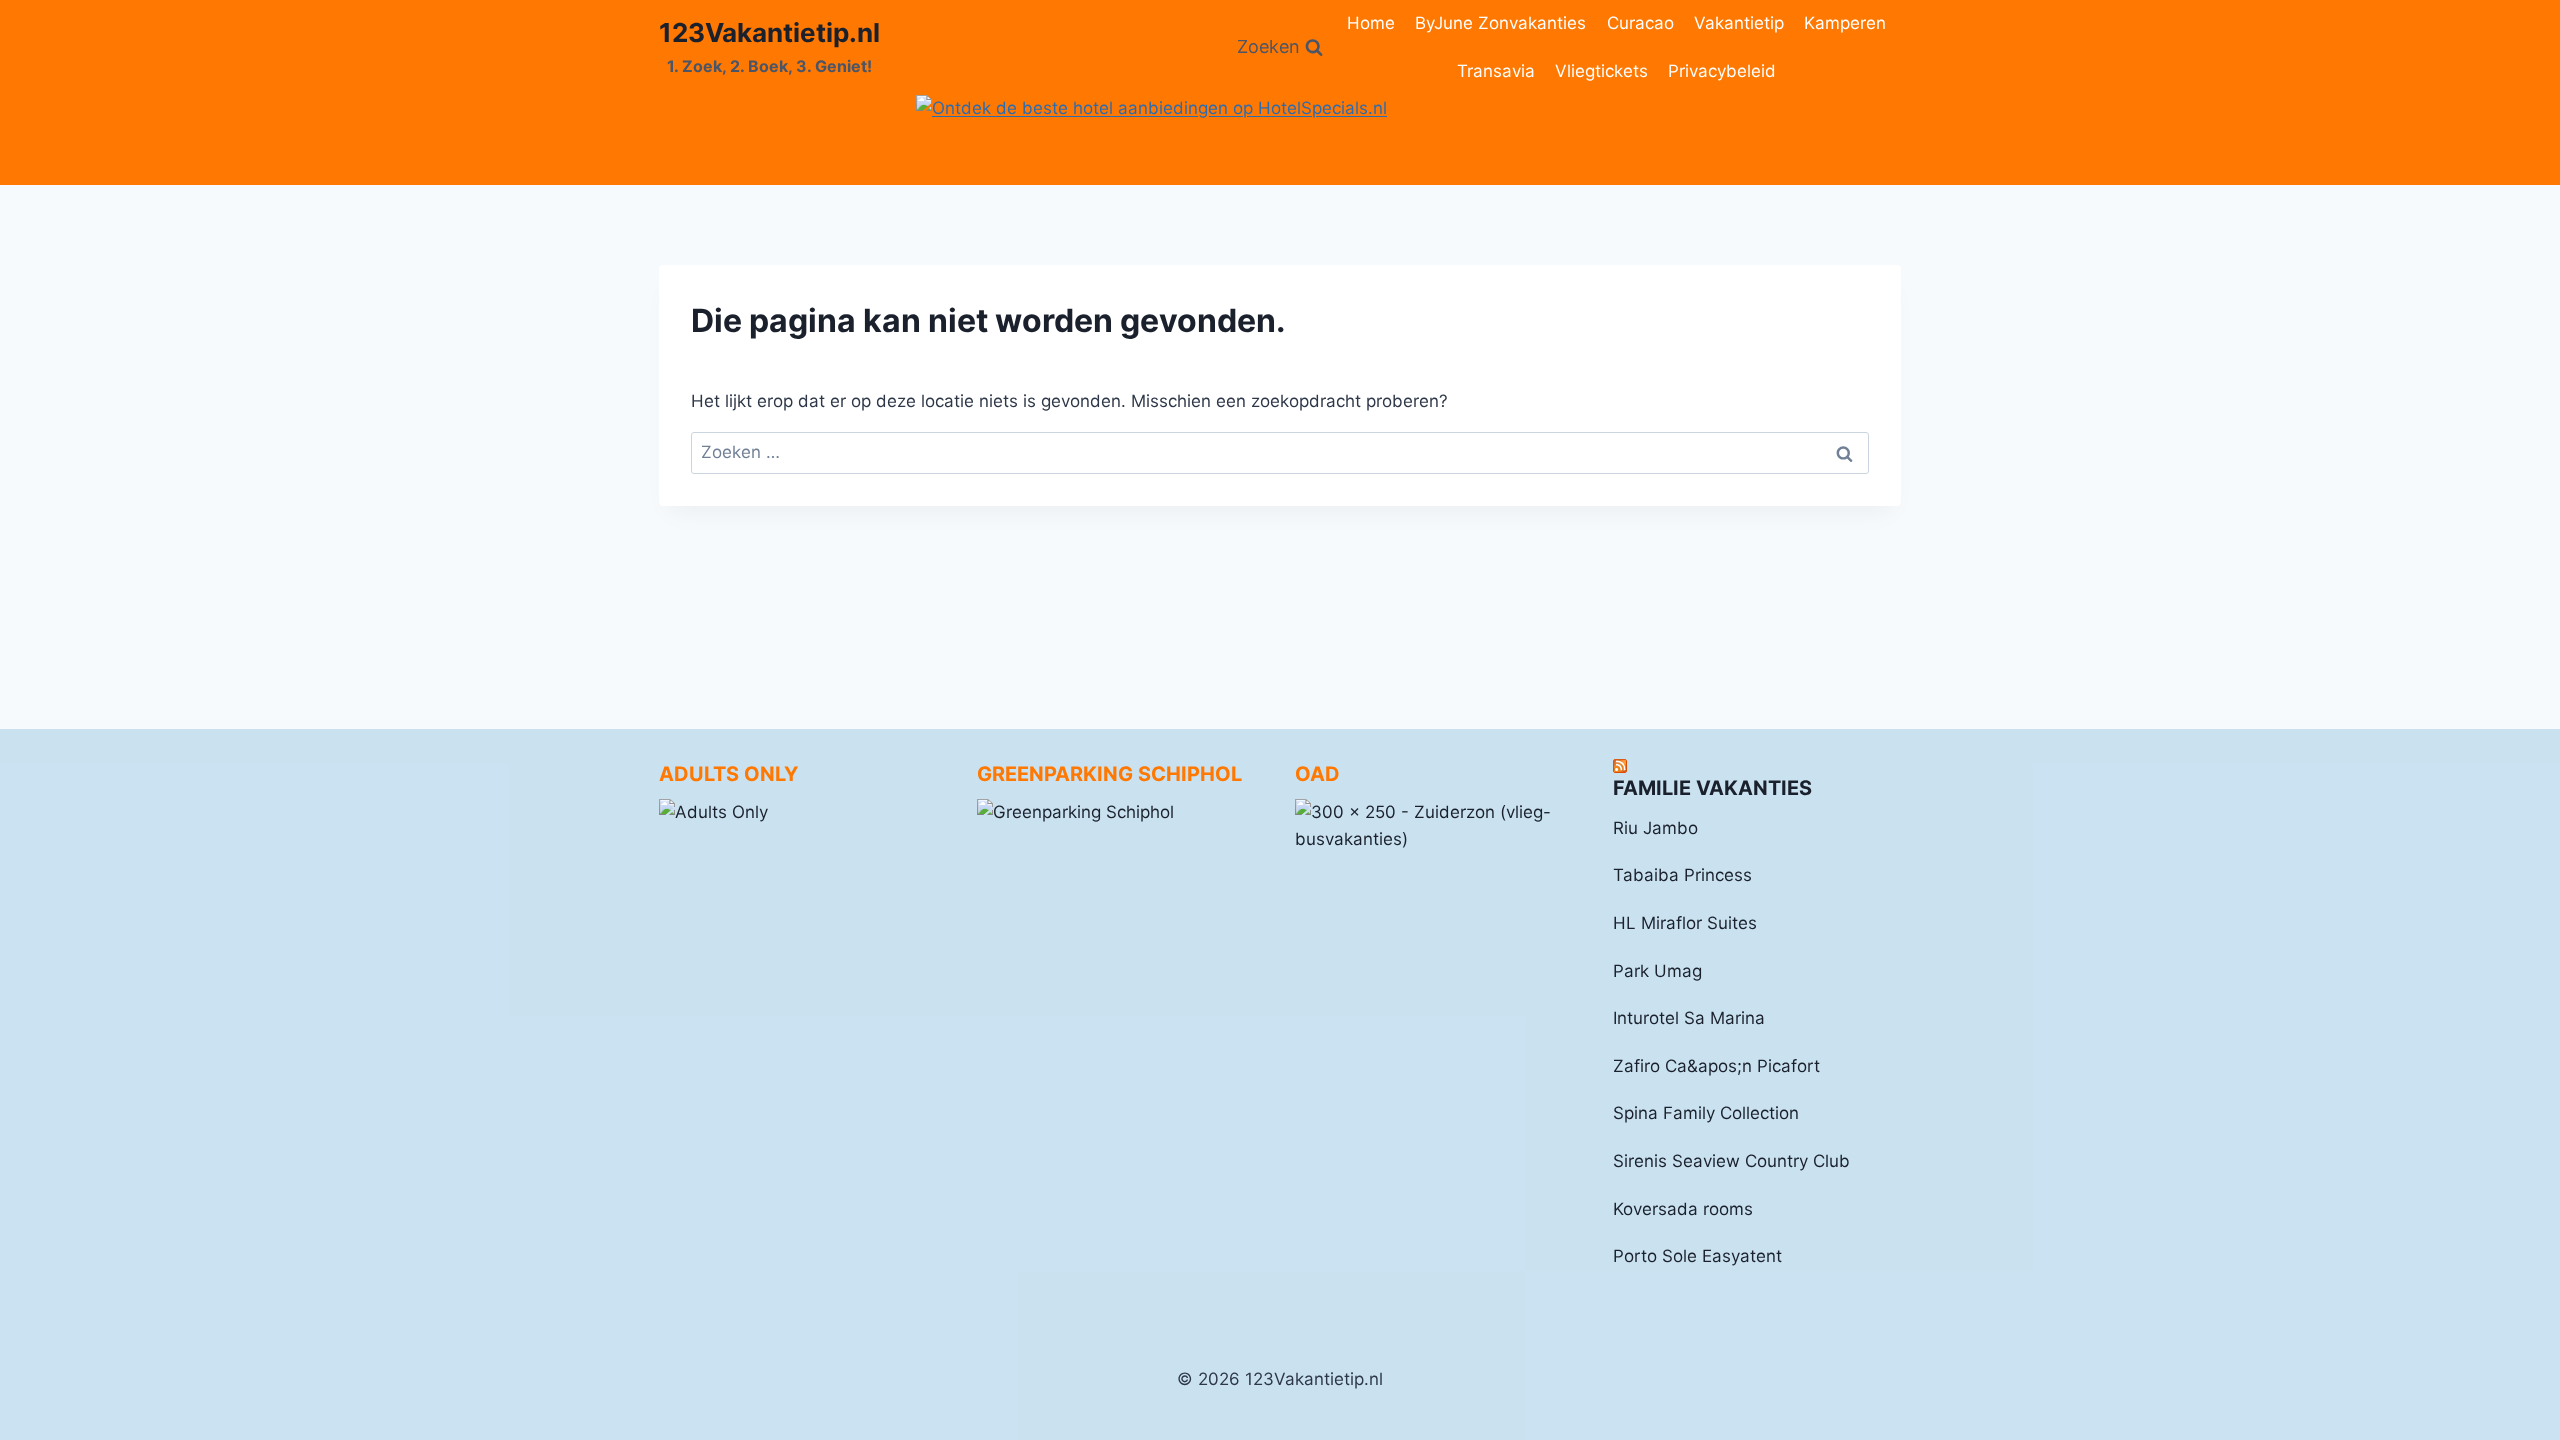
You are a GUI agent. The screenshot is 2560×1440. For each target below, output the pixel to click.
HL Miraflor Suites (1685, 923)
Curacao (1640, 23)
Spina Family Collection (1706, 1113)
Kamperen (1845, 23)
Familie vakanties (1712, 788)
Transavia (1496, 71)
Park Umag (1657, 971)
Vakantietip (1739, 23)
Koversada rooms (1683, 1209)
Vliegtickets (1601, 71)
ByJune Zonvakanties (1500, 23)
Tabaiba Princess (1682, 875)
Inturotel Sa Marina (1689, 1018)
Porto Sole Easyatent (1697, 1256)
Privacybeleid (1722, 71)
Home (1371, 23)
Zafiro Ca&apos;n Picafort (1716, 1066)
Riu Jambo (1655, 828)
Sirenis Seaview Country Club (1731, 1161)
